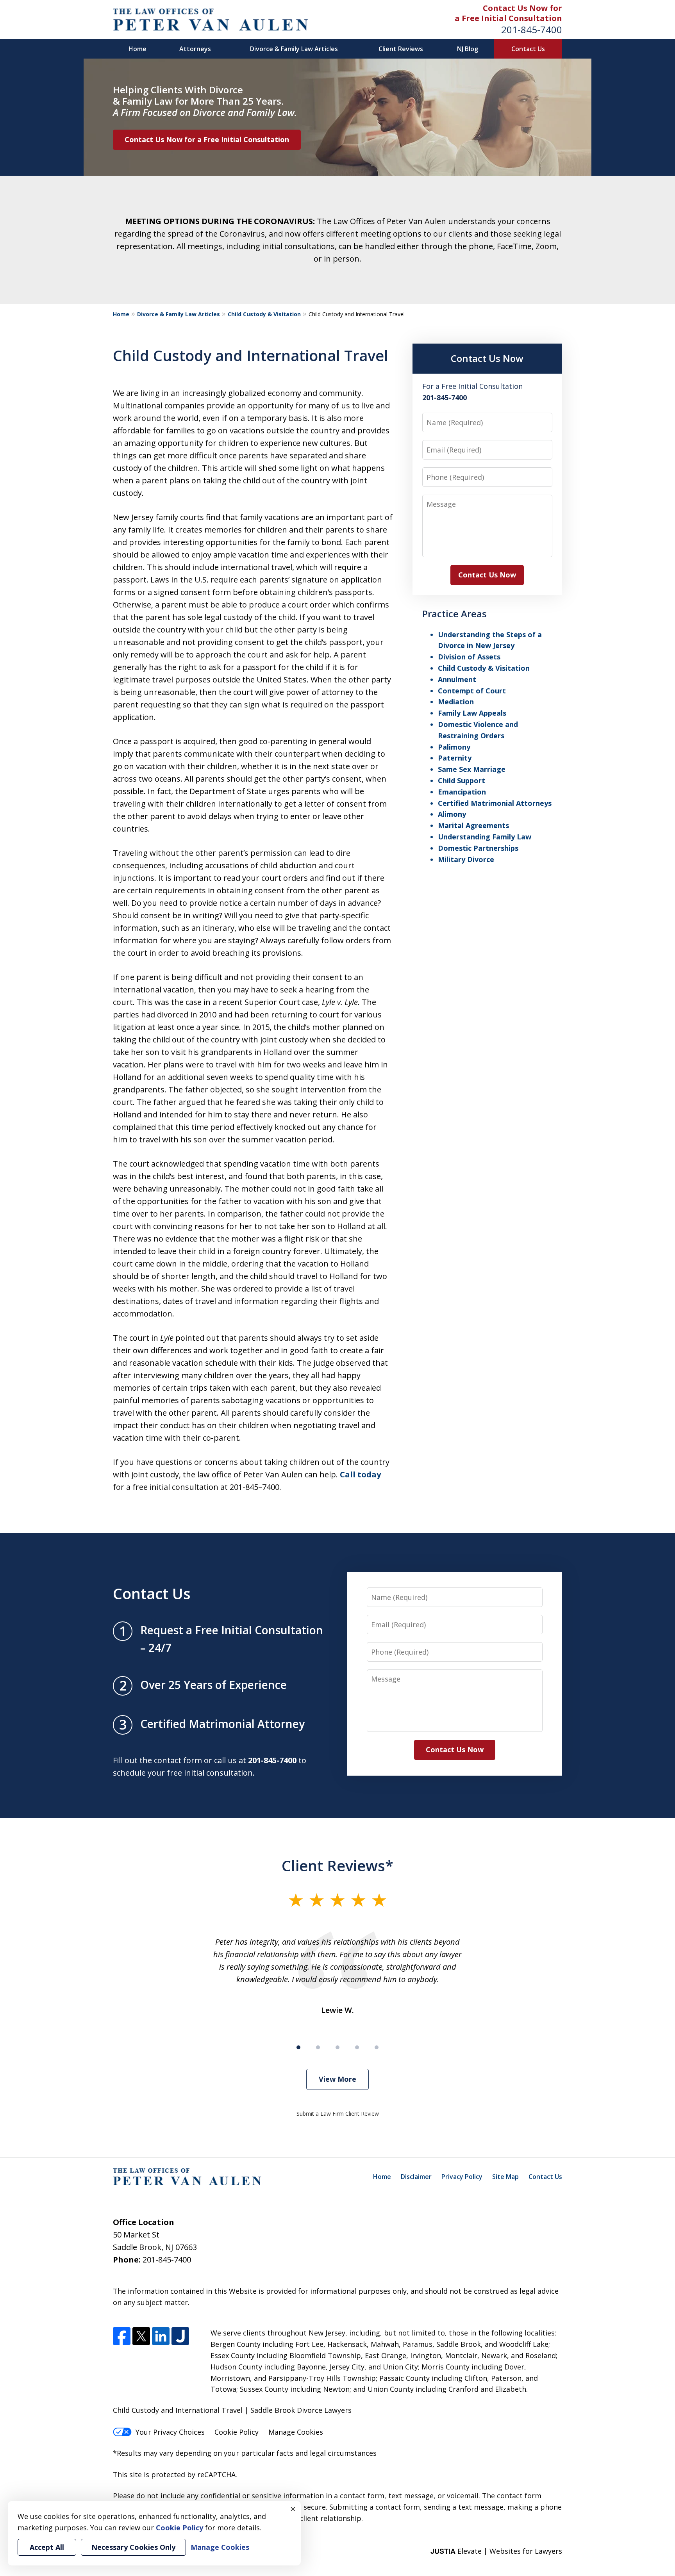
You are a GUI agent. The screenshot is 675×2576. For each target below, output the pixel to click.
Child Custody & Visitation (264, 314)
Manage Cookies (296, 2432)
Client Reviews (401, 49)
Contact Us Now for (522, 8)
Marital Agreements (473, 825)
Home (137, 49)
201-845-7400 (532, 29)
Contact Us (528, 49)
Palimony (454, 747)
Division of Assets (469, 657)
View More (337, 2079)
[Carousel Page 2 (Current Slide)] (318, 2047)
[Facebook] (122, 2336)
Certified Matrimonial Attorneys (495, 803)
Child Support (462, 780)
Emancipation (462, 792)
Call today (360, 1474)
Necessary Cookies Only (133, 2547)
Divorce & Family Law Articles (294, 49)
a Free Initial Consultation (508, 18)
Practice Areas (454, 614)
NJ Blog (468, 49)
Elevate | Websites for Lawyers (496, 2551)
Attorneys (195, 49)
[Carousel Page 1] (298, 2047)
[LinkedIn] (161, 2336)
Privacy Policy (462, 2177)
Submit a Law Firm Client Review (338, 2114)
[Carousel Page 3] (337, 2047)
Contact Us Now (487, 358)
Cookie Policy (237, 2432)
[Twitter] (141, 2336)
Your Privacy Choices (170, 2432)
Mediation (456, 702)
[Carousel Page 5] (377, 2047)
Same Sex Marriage (472, 769)
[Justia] (180, 2336)
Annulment (457, 679)
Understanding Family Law (485, 837)
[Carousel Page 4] (357, 2047)
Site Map (505, 2177)
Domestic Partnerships (478, 848)
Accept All (47, 2547)
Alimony (452, 814)
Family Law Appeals (472, 713)
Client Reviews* (337, 1865)
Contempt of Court (472, 691)
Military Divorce (466, 859)
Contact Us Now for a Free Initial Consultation (207, 139)
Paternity (455, 758)
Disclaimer (416, 2177)
